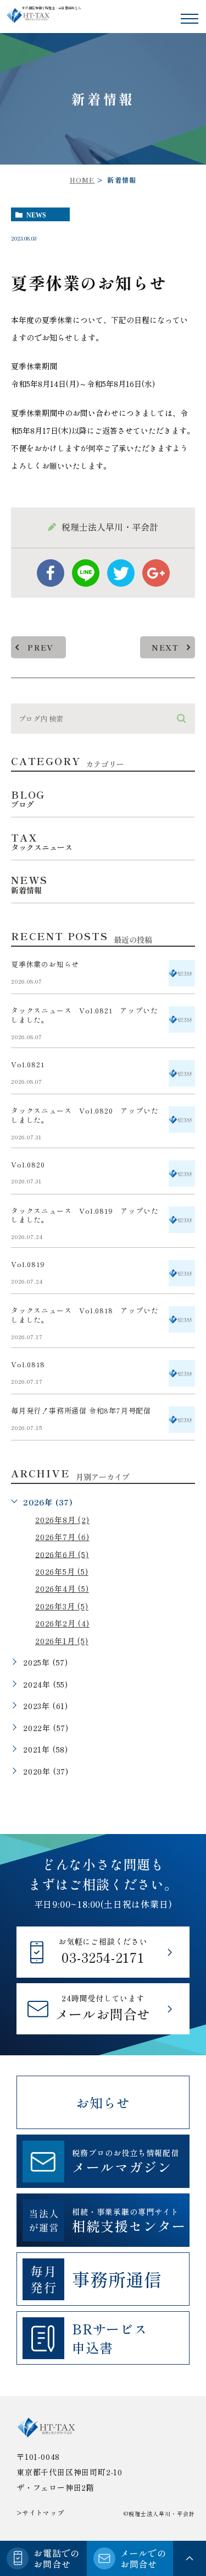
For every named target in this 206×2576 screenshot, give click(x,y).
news (36, 215)
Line (86, 573)
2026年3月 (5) (62, 1606)
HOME (82, 180)
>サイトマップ (40, 2512)
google (156, 573)
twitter (121, 573)
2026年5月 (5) (62, 1571)
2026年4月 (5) (62, 1589)
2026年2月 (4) (62, 1623)
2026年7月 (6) (62, 1537)
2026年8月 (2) (62, 1520)
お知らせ (103, 2102)
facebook (51, 573)
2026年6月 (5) (62, 1554)
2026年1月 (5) (62, 1641)
